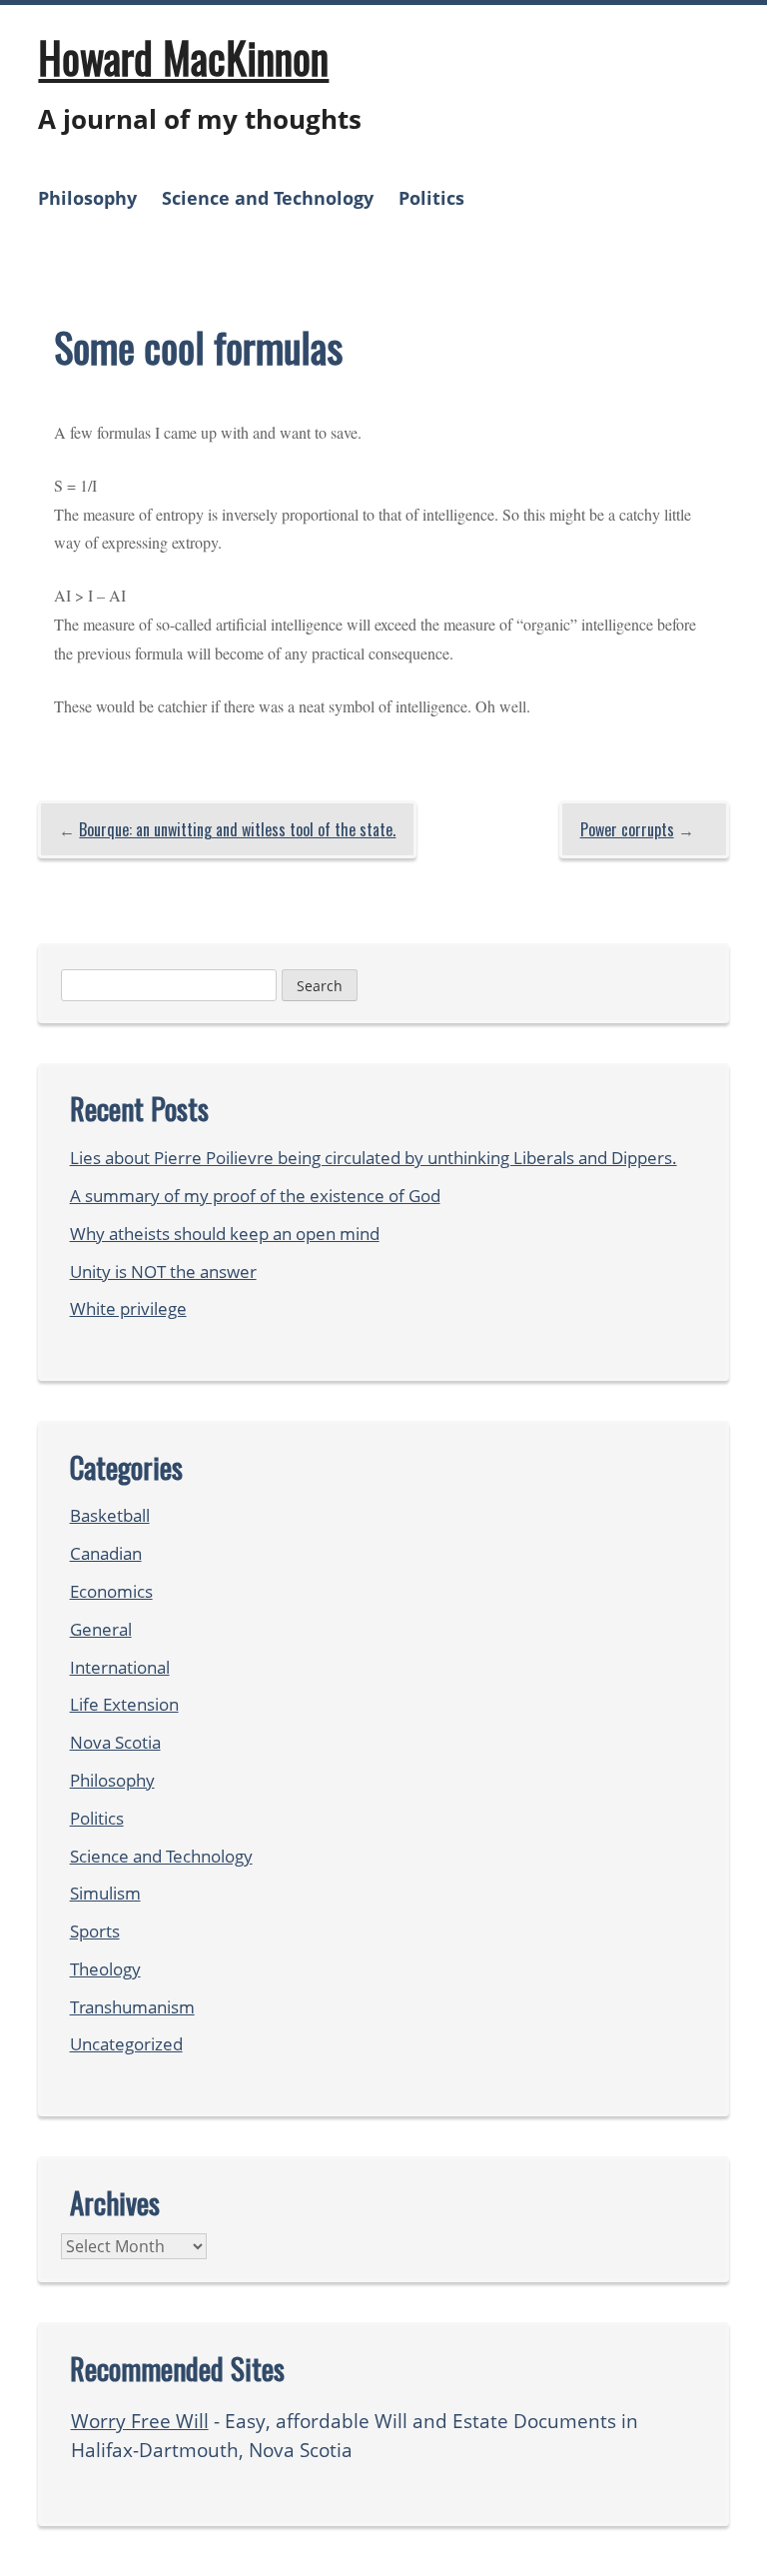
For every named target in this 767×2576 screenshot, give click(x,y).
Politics (431, 198)
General (101, 1629)
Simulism (105, 1893)
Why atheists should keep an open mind (225, 1234)
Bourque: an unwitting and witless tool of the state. (237, 829)
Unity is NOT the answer (163, 1272)
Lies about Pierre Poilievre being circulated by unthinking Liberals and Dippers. (374, 1158)
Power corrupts (627, 829)
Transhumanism (132, 2007)
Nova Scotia (115, 1742)
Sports (95, 1931)
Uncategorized (126, 2044)
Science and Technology (268, 198)
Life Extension (124, 1704)
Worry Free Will (140, 2421)
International (120, 1667)
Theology (105, 1969)
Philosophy (87, 198)
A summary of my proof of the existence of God (255, 1196)
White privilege (128, 1308)
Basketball (110, 1515)
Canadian (106, 1553)
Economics (111, 1591)
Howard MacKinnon (183, 57)
